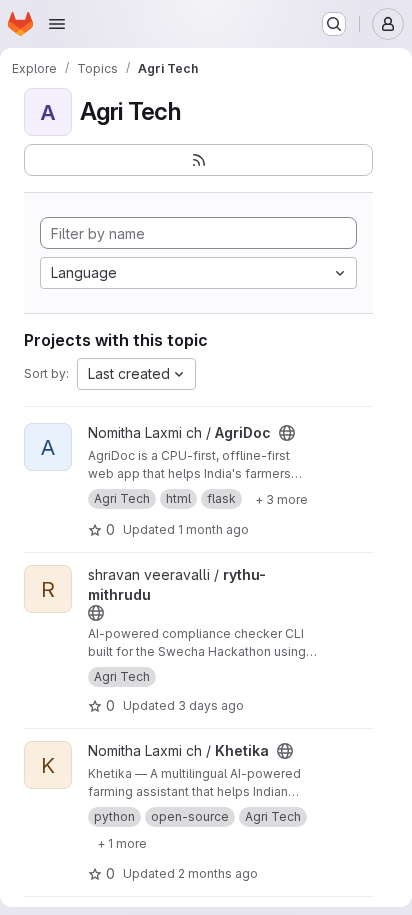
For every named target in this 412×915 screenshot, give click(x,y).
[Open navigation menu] (57, 24)
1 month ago (213, 529)
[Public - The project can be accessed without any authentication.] (287, 433)
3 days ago (211, 705)
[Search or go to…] (334, 24)
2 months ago (218, 873)
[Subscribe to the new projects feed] (198, 160)
